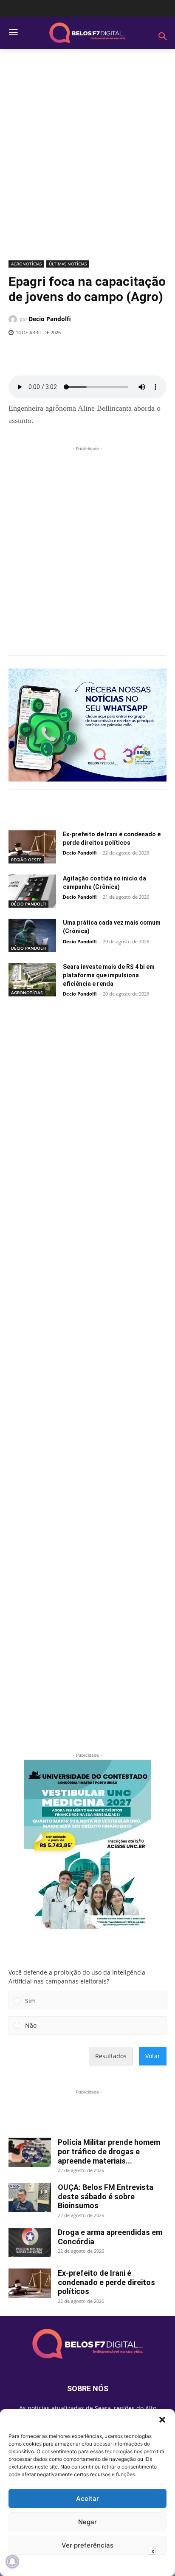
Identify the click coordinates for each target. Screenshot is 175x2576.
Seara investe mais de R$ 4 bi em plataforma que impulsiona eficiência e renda (109, 975)
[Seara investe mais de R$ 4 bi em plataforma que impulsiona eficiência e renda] (32, 979)
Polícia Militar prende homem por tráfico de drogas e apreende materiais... (109, 2151)
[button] (162, 2420)
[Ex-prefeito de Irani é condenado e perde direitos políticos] (32, 847)
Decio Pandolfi (50, 319)
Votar (153, 2056)
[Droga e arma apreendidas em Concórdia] (30, 2242)
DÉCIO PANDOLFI (28, 904)
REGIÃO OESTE (26, 860)
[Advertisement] (87, 158)
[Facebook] (44, 354)
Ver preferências (87, 2545)
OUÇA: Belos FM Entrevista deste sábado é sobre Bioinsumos (106, 2196)
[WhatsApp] (102, 354)
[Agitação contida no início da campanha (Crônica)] (32, 891)
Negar (87, 2522)
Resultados (111, 2056)
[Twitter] (63, 354)
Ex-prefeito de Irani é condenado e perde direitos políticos (106, 2282)
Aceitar (87, 2498)
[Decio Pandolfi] (14, 319)
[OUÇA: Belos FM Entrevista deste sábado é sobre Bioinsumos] (30, 2197)
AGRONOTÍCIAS (26, 264)
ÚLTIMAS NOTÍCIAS (68, 264)
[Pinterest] (83, 354)
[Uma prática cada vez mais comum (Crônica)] (32, 935)
